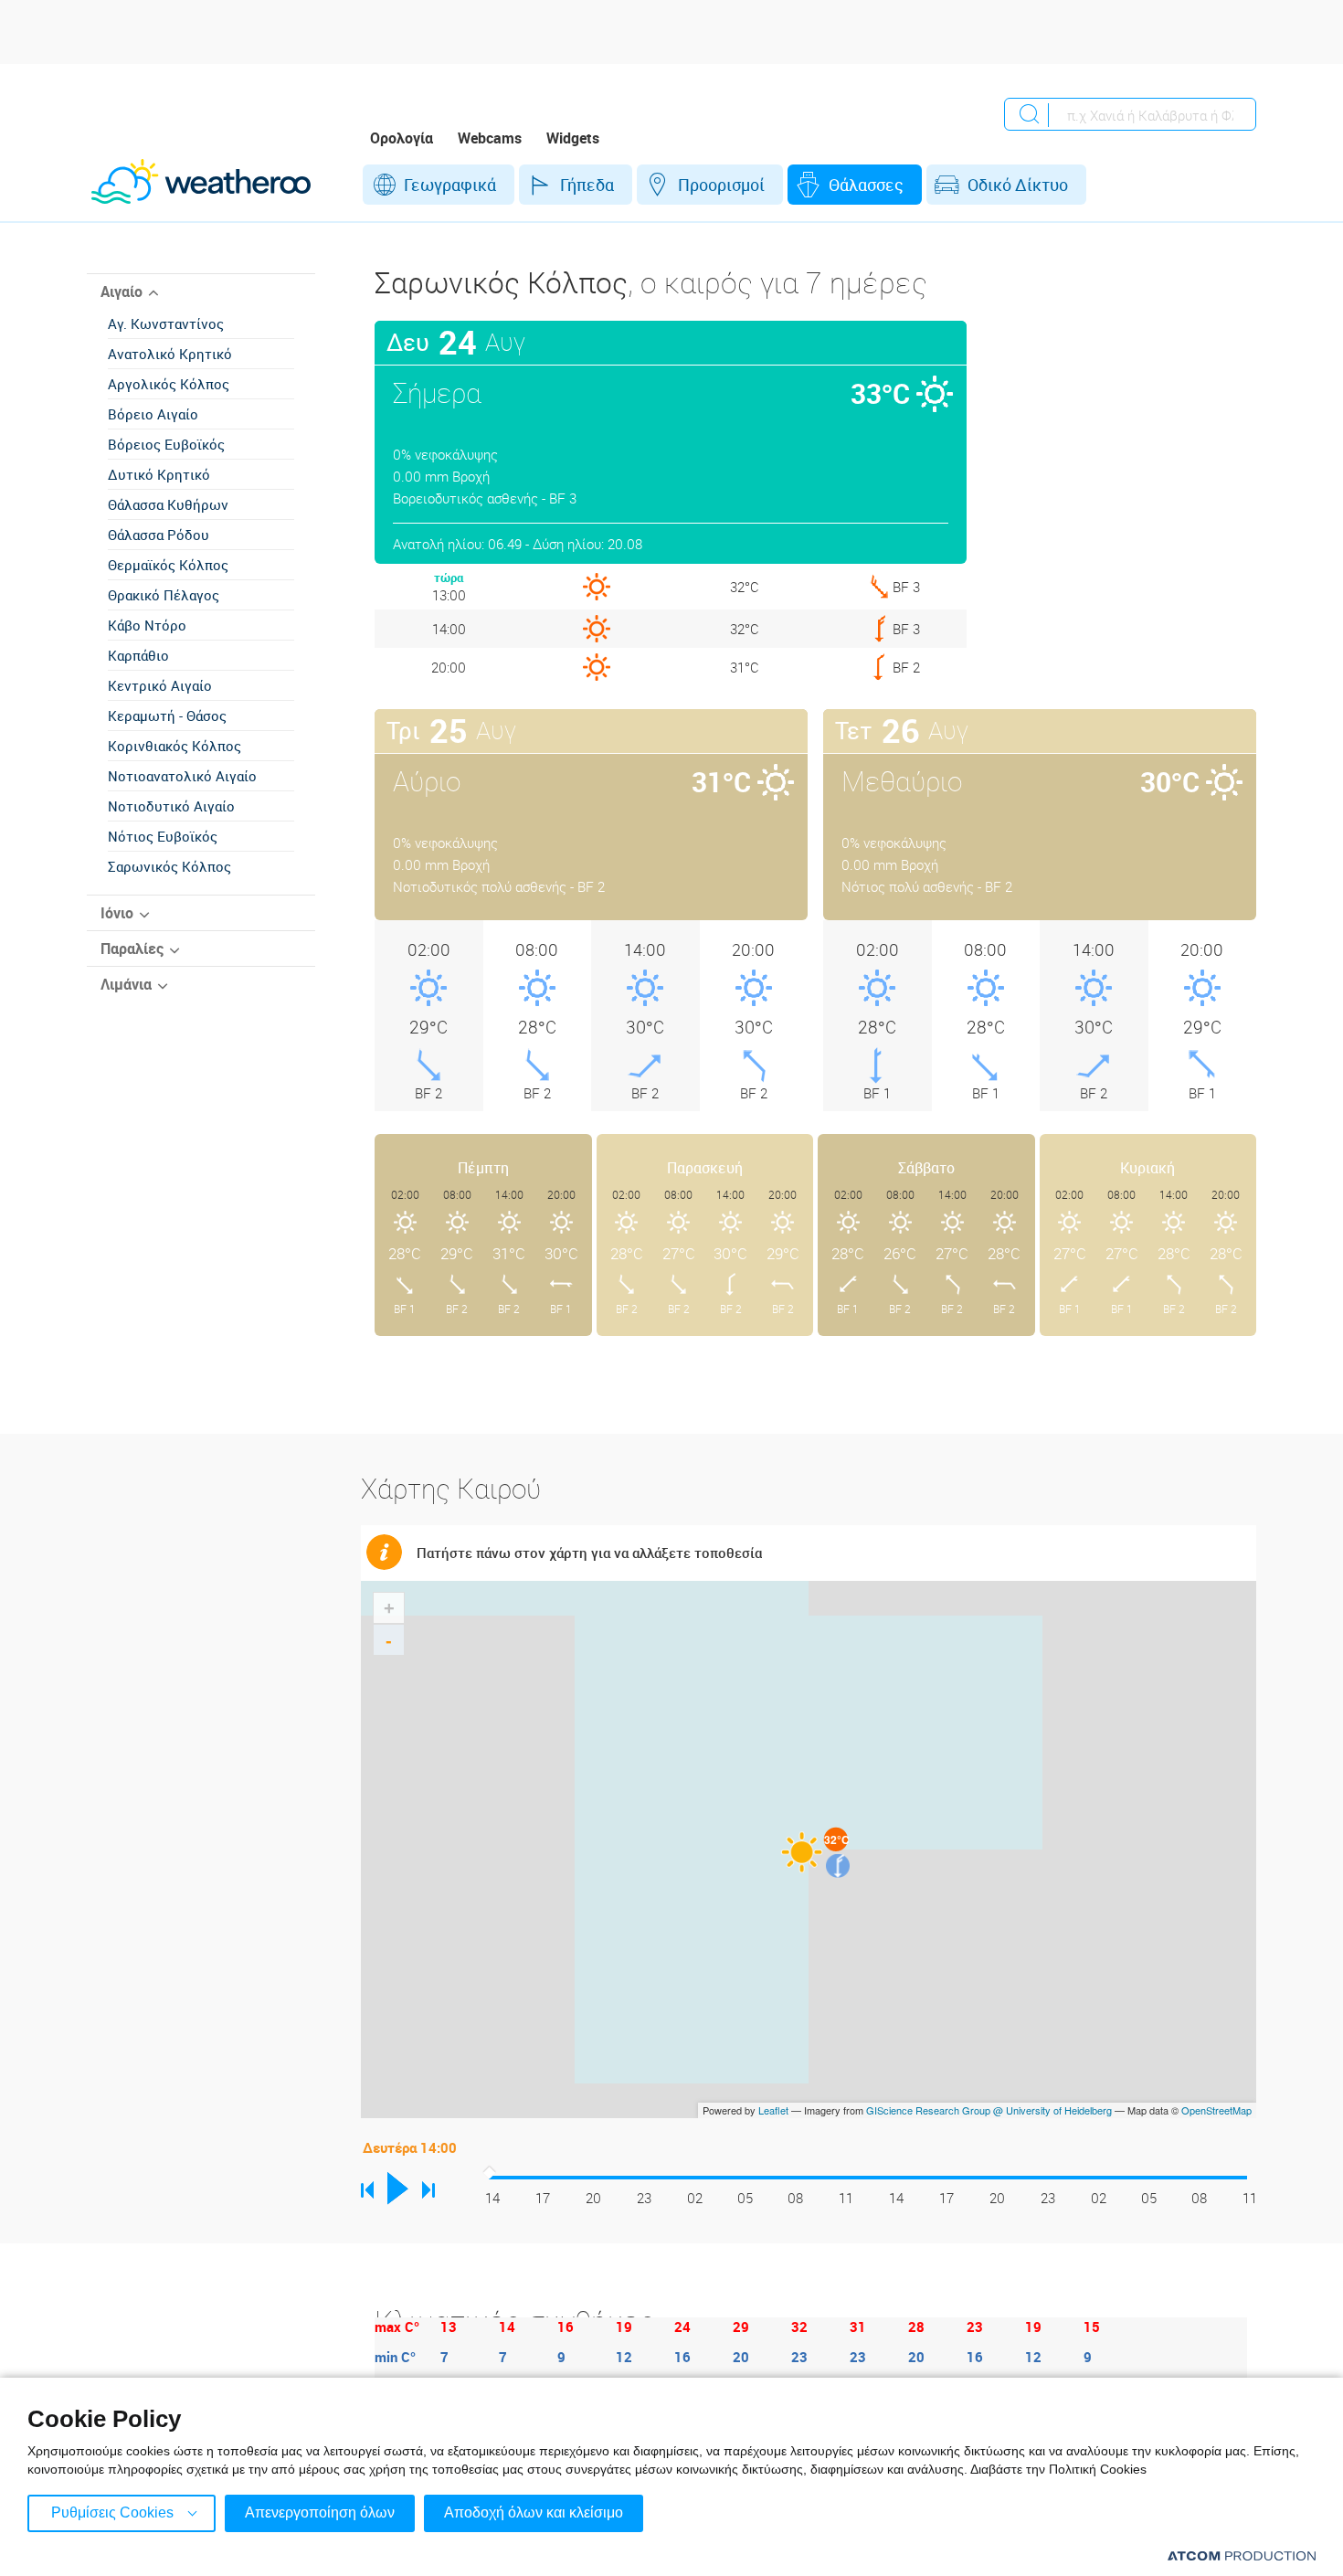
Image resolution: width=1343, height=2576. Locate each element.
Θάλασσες (866, 185)
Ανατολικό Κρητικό (170, 354)
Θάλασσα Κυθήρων (168, 504)
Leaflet (773, 2110)
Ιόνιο (117, 913)
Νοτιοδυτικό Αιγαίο (171, 806)
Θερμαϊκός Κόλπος (168, 565)
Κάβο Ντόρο (147, 625)
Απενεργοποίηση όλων (320, 2512)
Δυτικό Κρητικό (159, 474)
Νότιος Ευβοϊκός (163, 836)
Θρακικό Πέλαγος (164, 595)
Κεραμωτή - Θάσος (167, 716)
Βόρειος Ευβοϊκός (166, 444)
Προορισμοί (721, 185)
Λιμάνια (126, 984)
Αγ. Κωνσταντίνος (166, 323)
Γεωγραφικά (450, 185)
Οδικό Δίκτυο (1018, 185)
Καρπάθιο (138, 655)
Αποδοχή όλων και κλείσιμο (534, 2512)
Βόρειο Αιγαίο (153, 414)
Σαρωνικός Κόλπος (169, 866)
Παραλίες (132, 949)
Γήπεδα (587, 185)
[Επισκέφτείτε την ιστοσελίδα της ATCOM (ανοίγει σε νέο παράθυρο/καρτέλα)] (1242, 2555)
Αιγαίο (122, 292)
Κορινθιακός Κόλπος (174, 746)
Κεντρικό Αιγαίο (160, 685)
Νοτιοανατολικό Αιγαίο (182, 776)
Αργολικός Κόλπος (169, 384)
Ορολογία (402, 138)
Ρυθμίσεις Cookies (112, 2512)
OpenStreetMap (1216, 2110)
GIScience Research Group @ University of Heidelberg (989, 2110)
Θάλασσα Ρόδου (159, 535)
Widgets (573, 138)
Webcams (490, 138)
